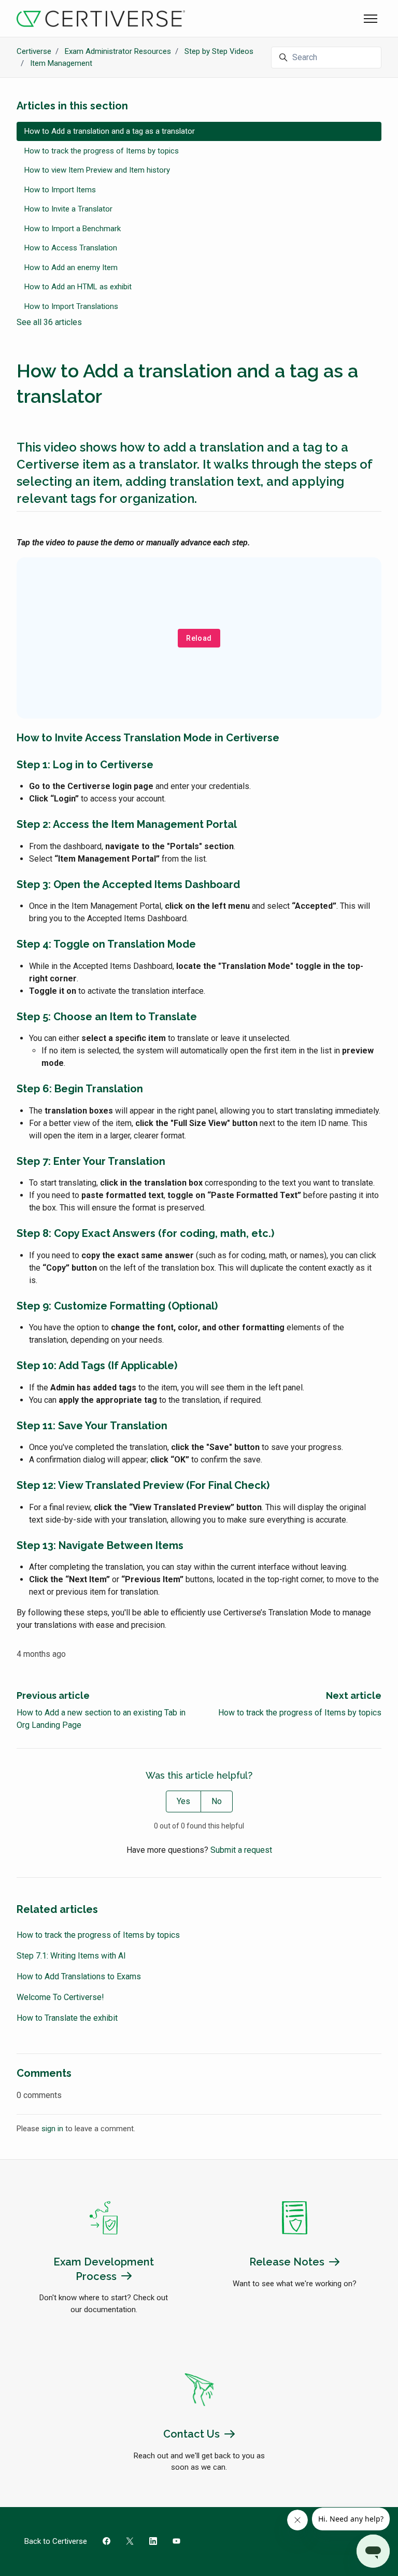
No (217, 1801)
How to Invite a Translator (68, 209)
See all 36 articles (49, 322)
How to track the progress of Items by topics (300, 1713)
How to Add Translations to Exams (79, 1976)
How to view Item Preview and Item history (97, 170)
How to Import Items (60, 190)
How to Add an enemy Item (71, 268)
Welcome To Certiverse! (60, 1997)
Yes (183, 1801)
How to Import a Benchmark (73, 229)
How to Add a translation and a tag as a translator (110, 131)
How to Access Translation (71, 248)
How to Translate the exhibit (67, 2018)
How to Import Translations (71, 306)
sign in (52, 2129)
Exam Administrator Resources (118, 51)
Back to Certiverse (56, 2541)
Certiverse (34, 51)
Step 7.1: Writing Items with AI (71, 1956)
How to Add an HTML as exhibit (78, 287)
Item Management (61, 63)
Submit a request (241, 1850)
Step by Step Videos (219, 51)
